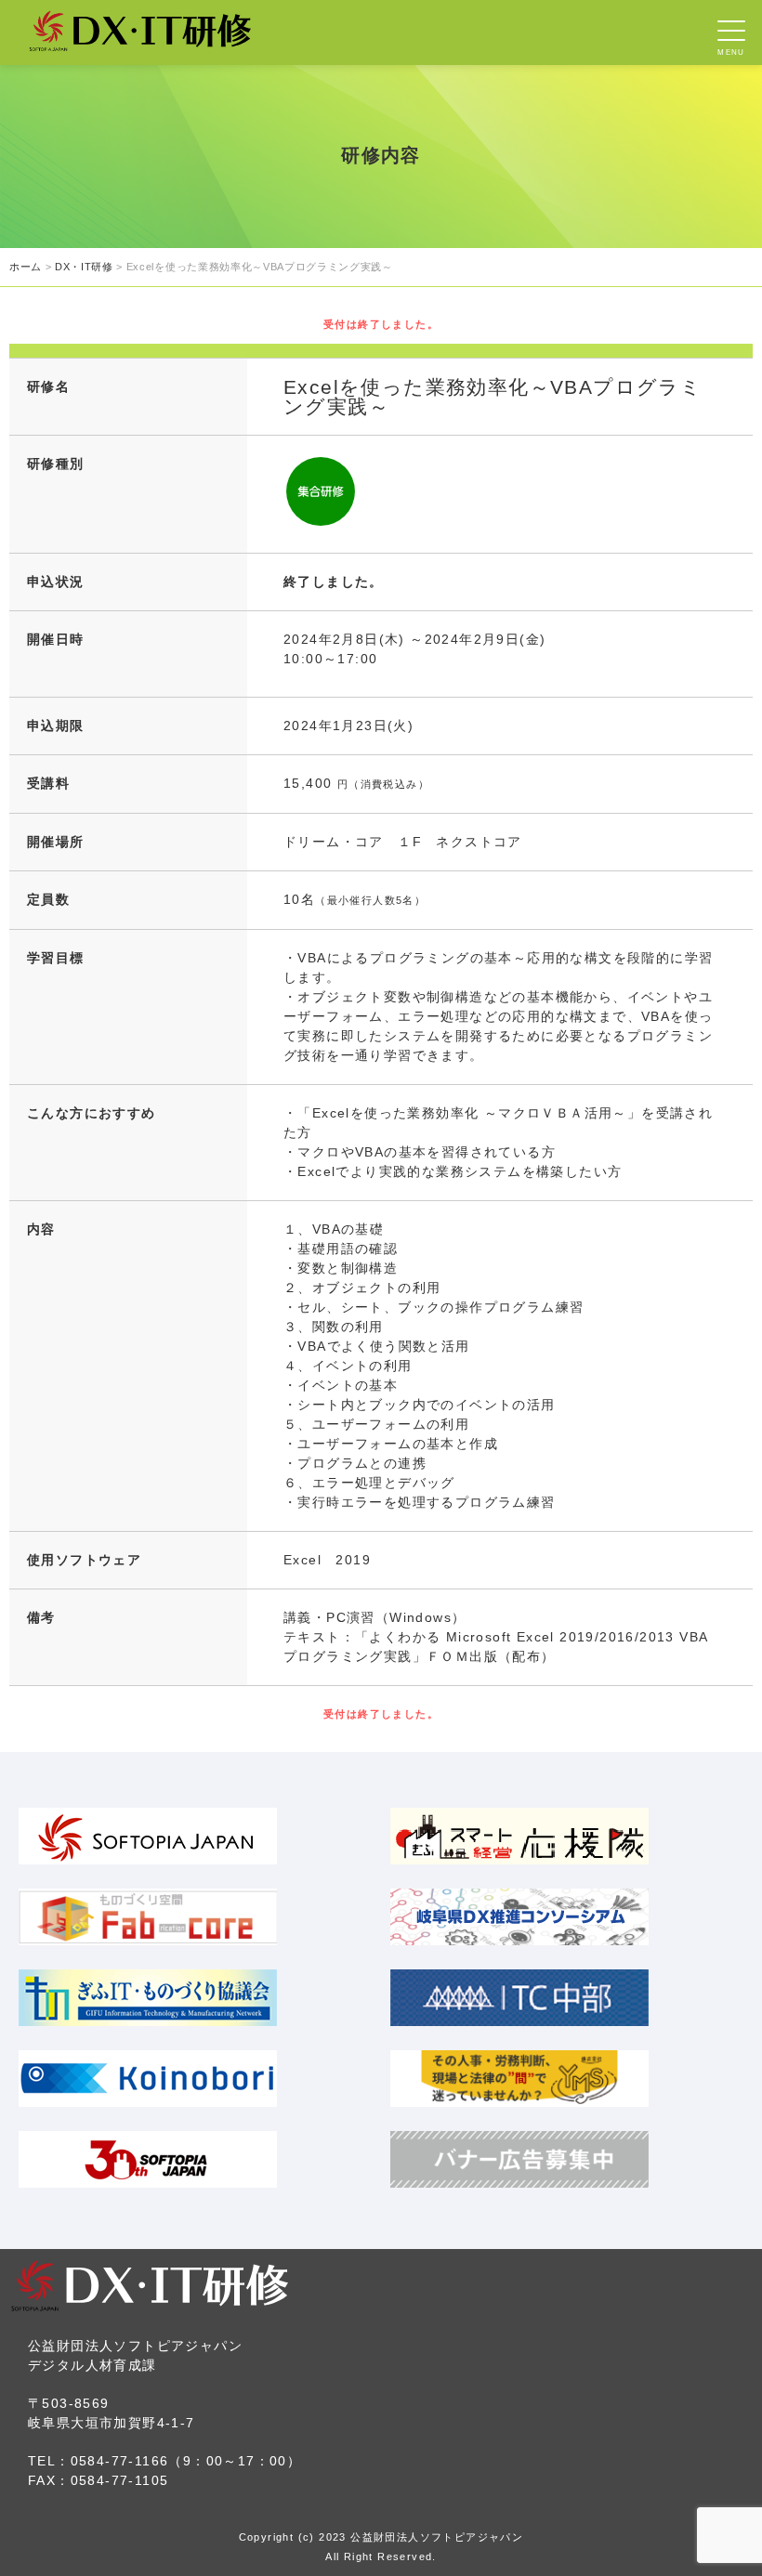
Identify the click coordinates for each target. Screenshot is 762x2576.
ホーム (26, 267)
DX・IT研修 (84, 267)
